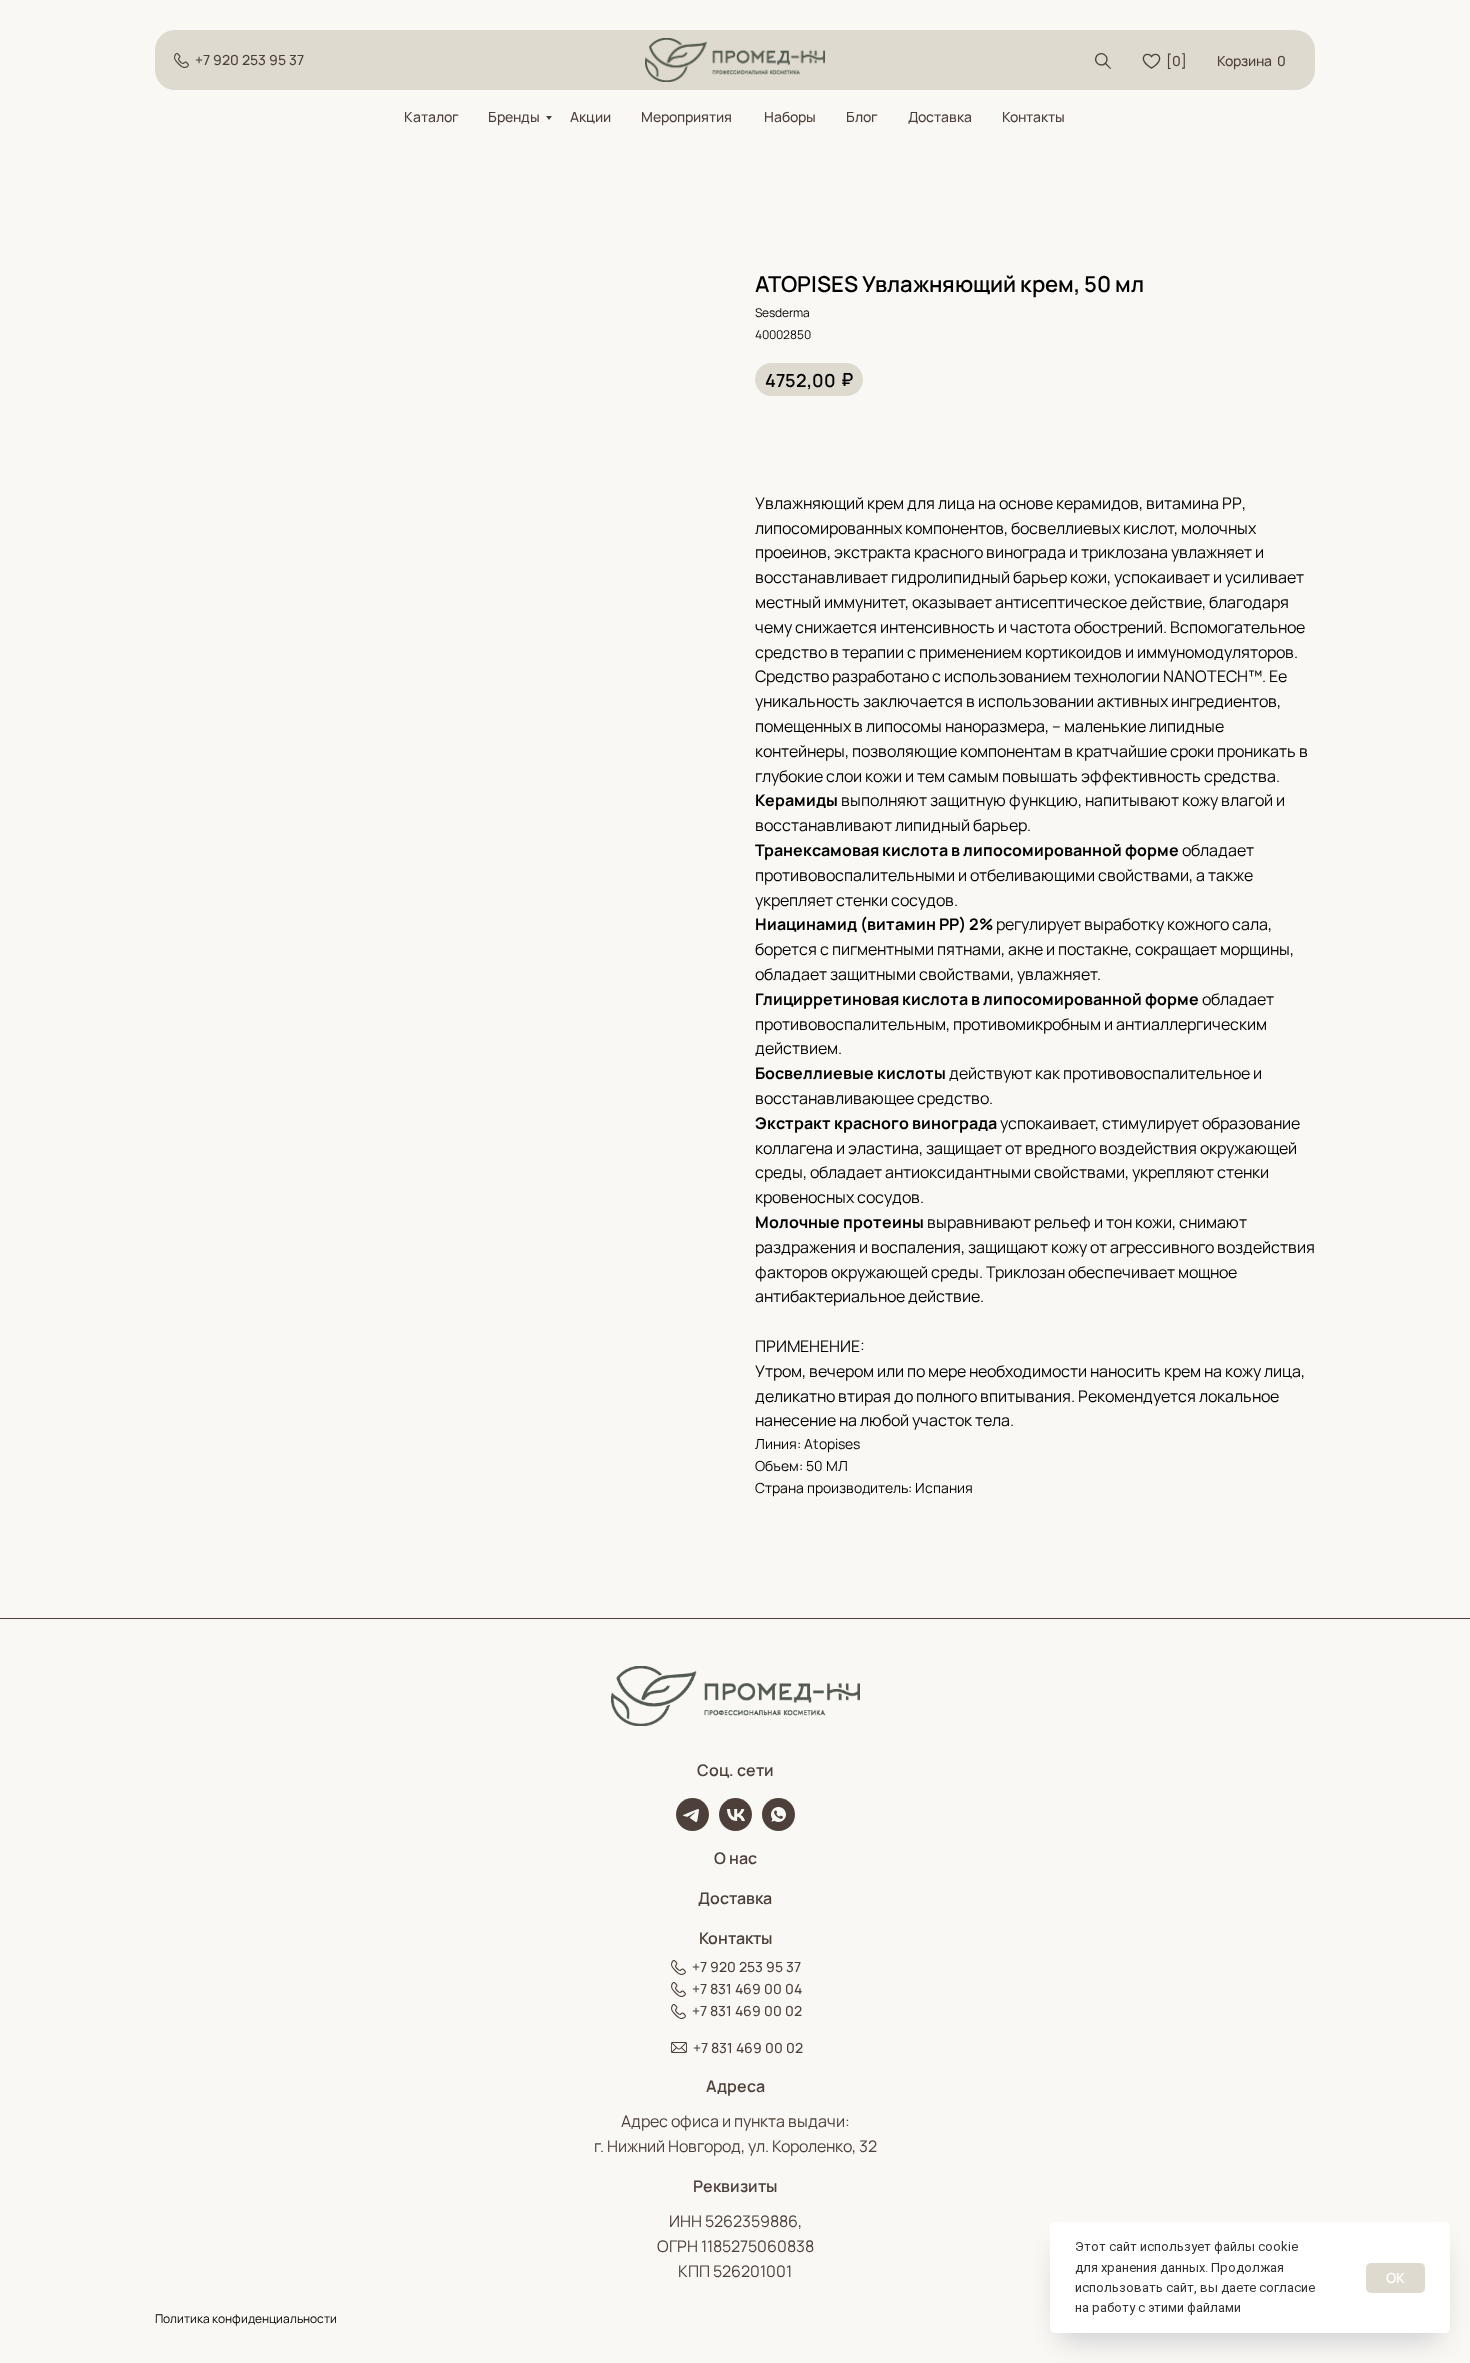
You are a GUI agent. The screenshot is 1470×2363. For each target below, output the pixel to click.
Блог (862, 116)
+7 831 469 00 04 (747, 1988)
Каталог (431, 116)
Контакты (1033, 116)
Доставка (940, 116)
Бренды (514, 116)
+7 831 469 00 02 (747, 2010)
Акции (590, 116)
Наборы (790, 116)
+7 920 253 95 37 (249, 59)
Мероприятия (686, 116)
